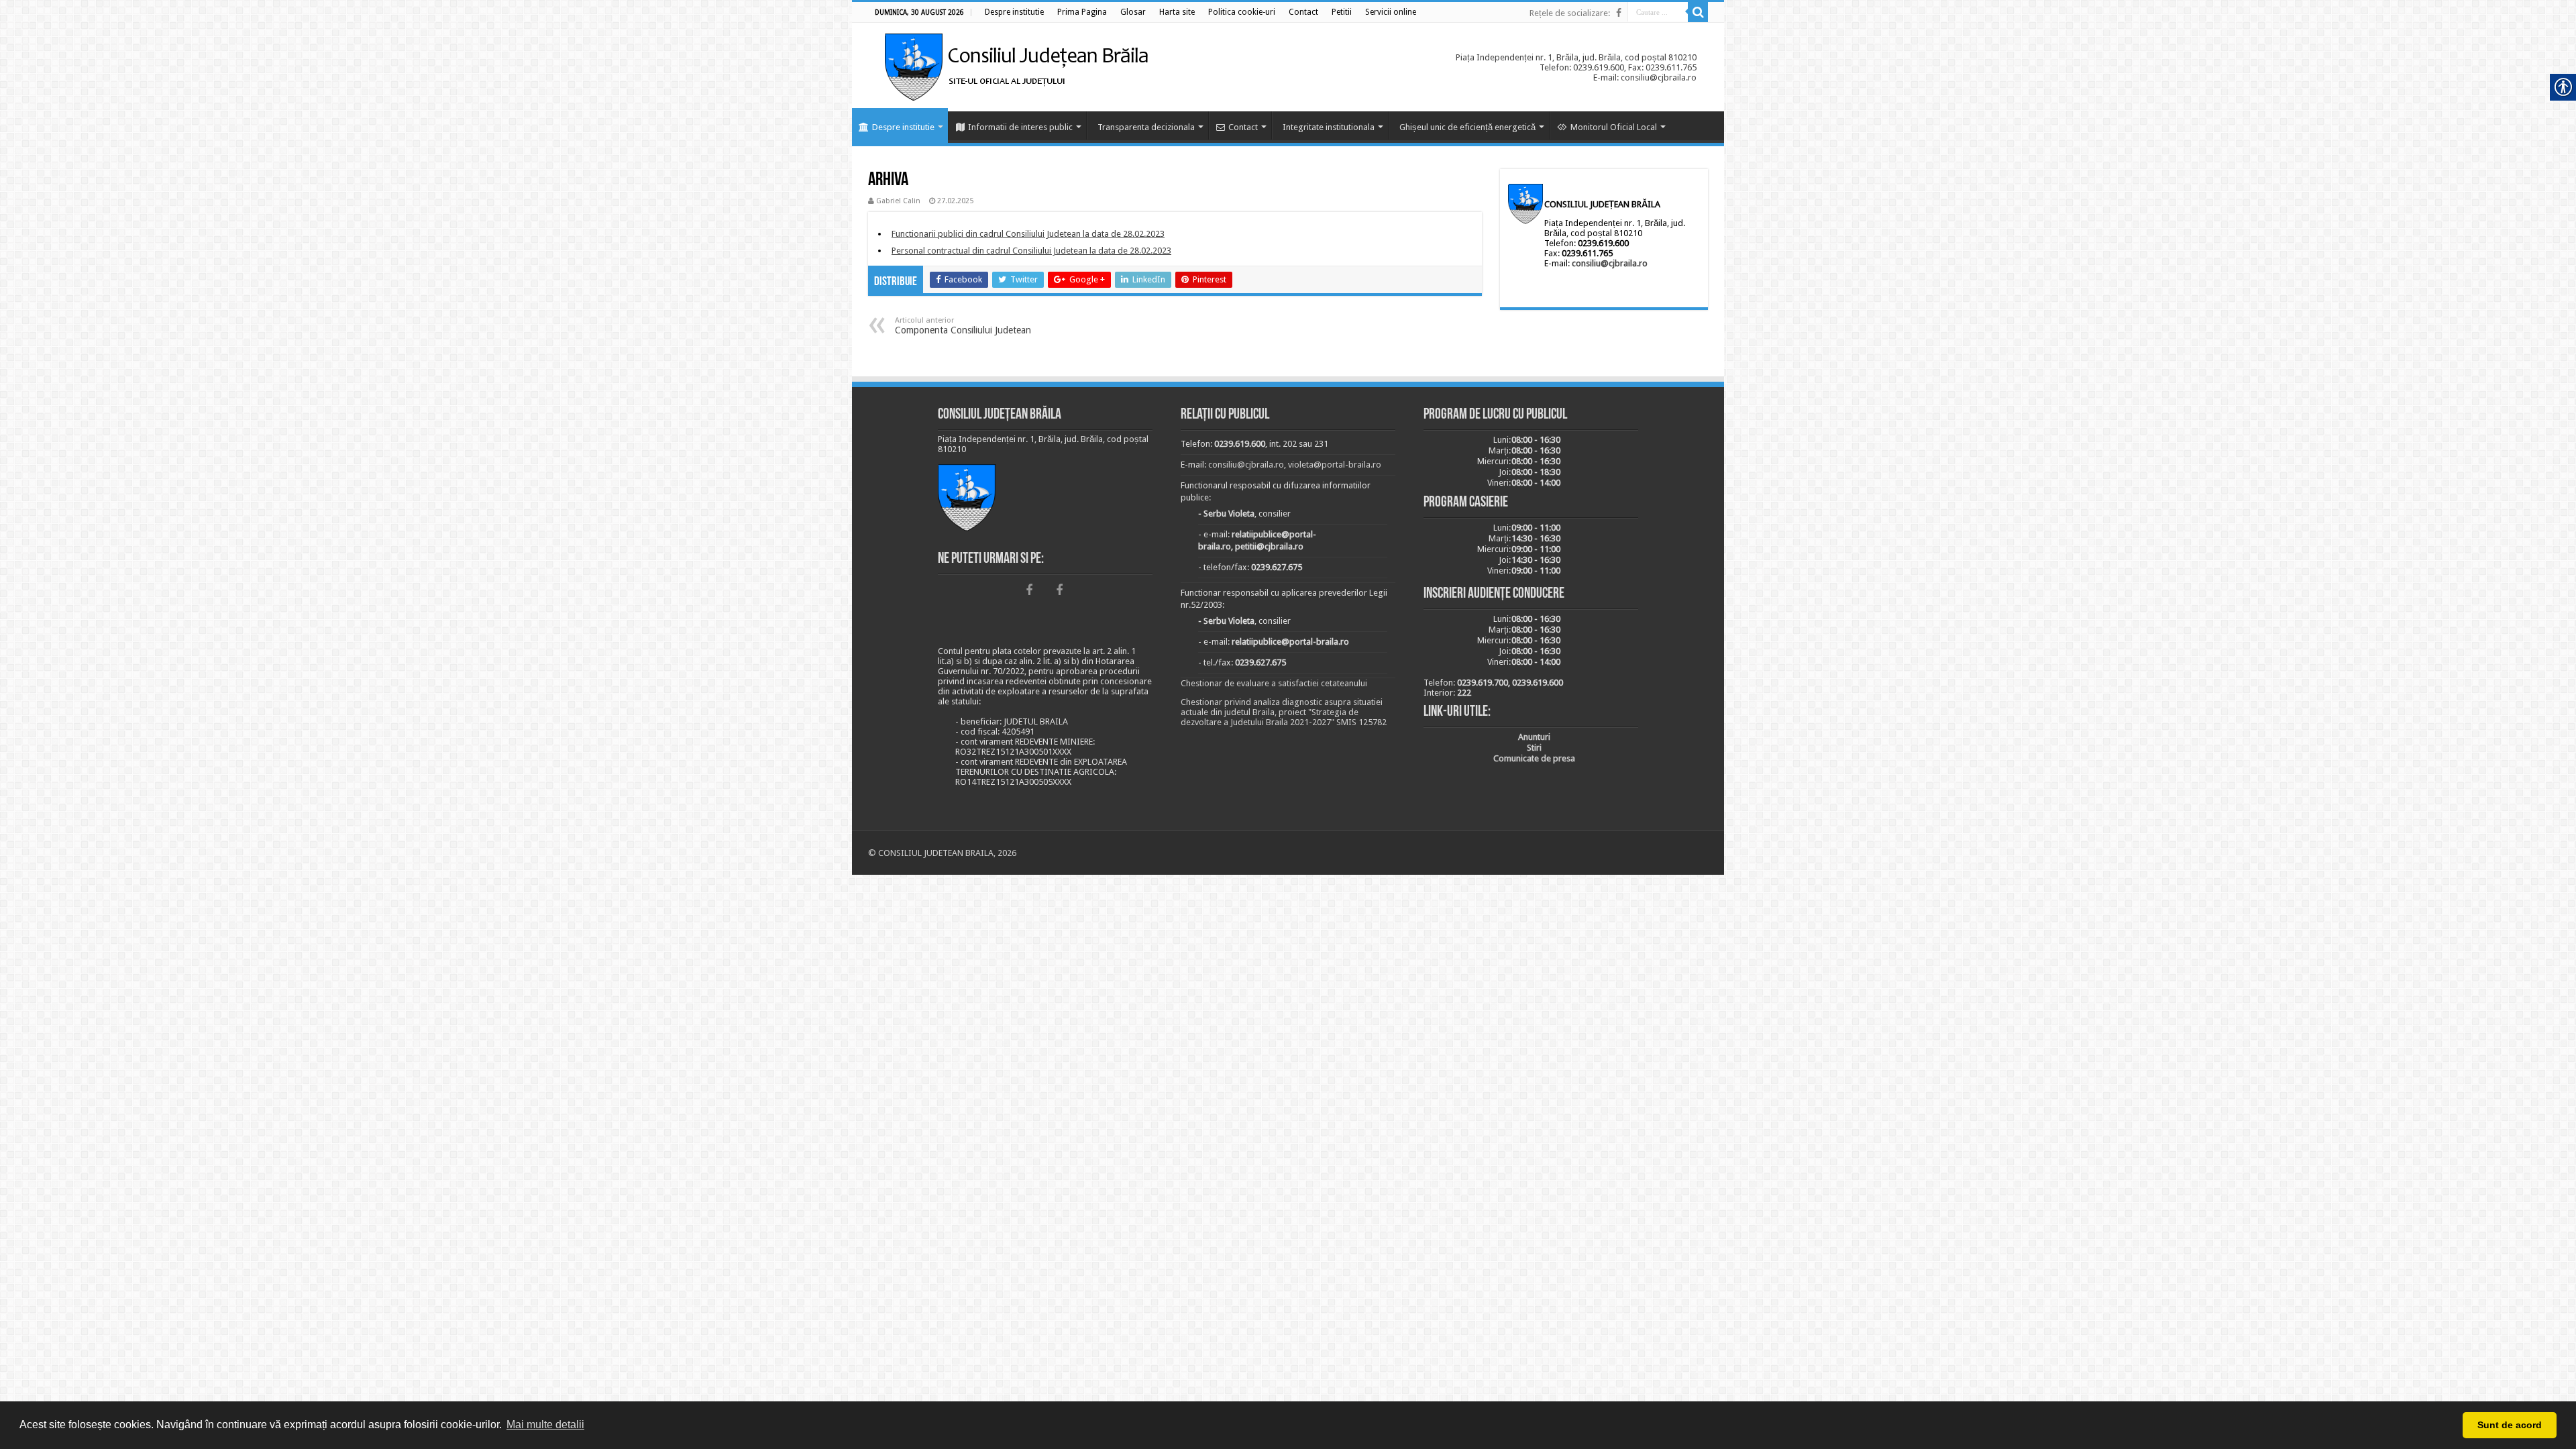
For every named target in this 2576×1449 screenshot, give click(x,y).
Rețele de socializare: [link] (1570, 13)
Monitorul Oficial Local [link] (1614, 127)
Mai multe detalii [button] (545, 1425)
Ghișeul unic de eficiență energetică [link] (1467, 127)
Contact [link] (1243, 127)
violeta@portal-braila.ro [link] (1335, 465)
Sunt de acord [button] (2510, 1425)
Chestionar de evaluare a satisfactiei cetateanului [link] (1274, 683)
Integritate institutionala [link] (1329, 127)
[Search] (1698, 12)
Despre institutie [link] (903, 127)
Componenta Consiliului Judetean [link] (963, 326)
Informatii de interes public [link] (1020, 127)
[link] (1014, 12)
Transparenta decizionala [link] (1146, 127)
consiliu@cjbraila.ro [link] (1610, 263)
